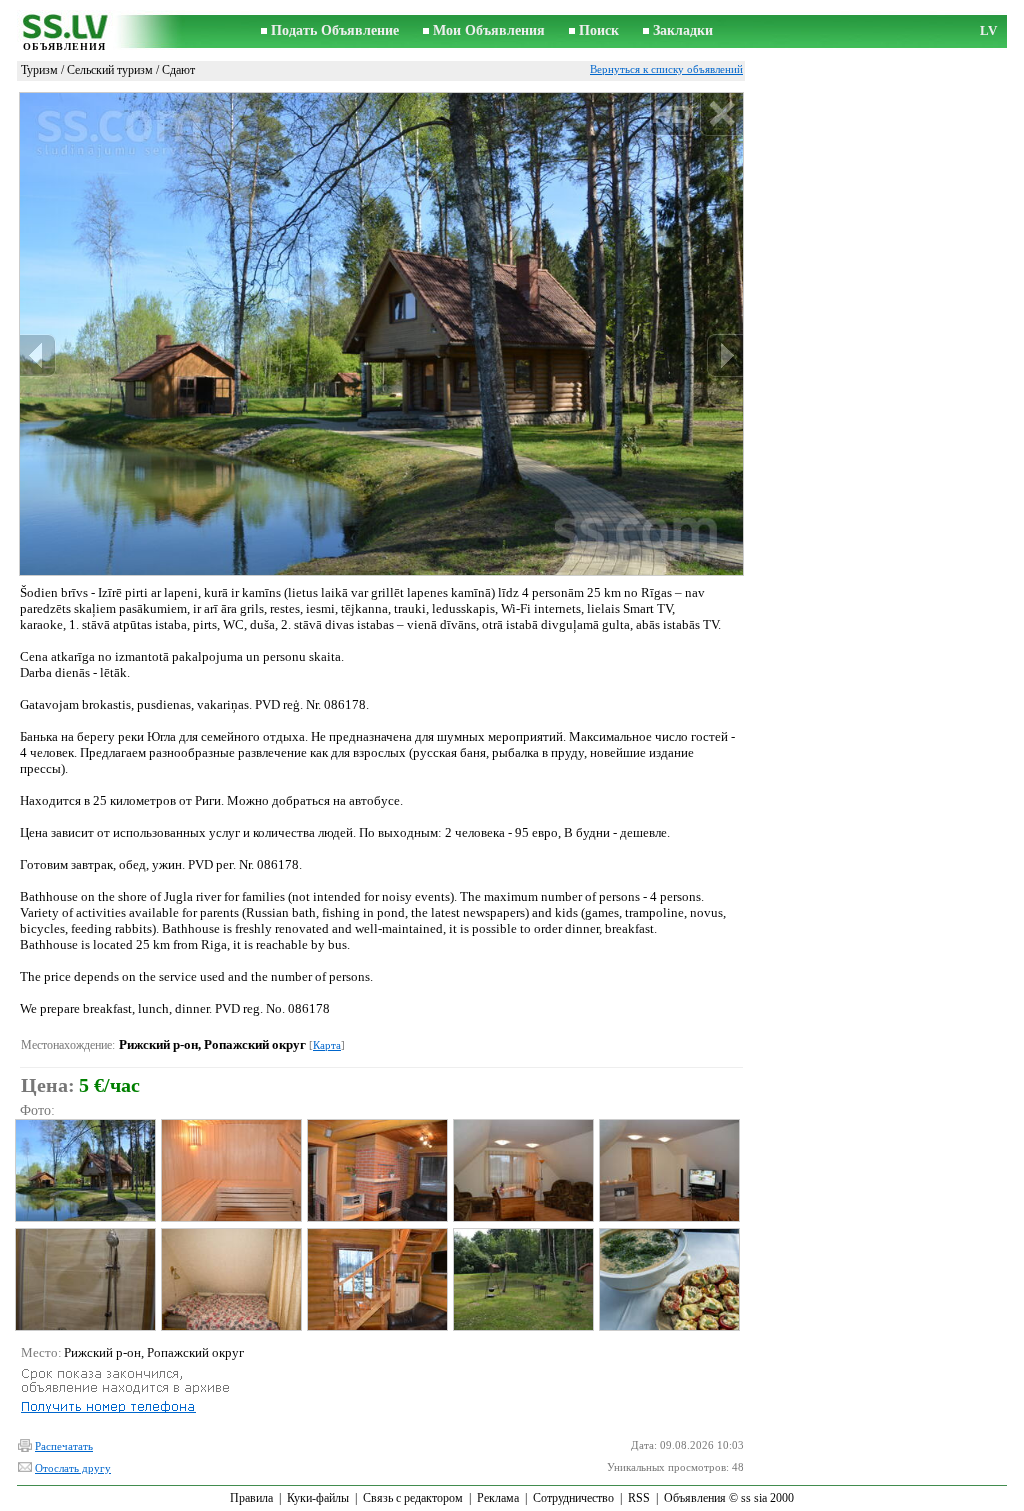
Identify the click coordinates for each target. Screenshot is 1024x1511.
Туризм (39, 70)
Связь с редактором (413, 1498)
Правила (251, 1498)
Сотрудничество (573, 1498)
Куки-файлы (318, 1498)
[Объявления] (64, 32)
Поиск (599, 30)
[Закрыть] (721, 114)
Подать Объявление (335, 30)
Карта (327, 1045)
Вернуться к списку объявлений (666, 69)
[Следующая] (725, 355)
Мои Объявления (489, 30)
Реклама (498, 1498)
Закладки (683, 30)
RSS (639, 1498)
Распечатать (64, 1446)
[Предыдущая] (38, 355)
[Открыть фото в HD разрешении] (381, 333)
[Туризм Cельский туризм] (84, 1170)
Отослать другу (73, 1468)
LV (988, 30)
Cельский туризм (110, 70)
